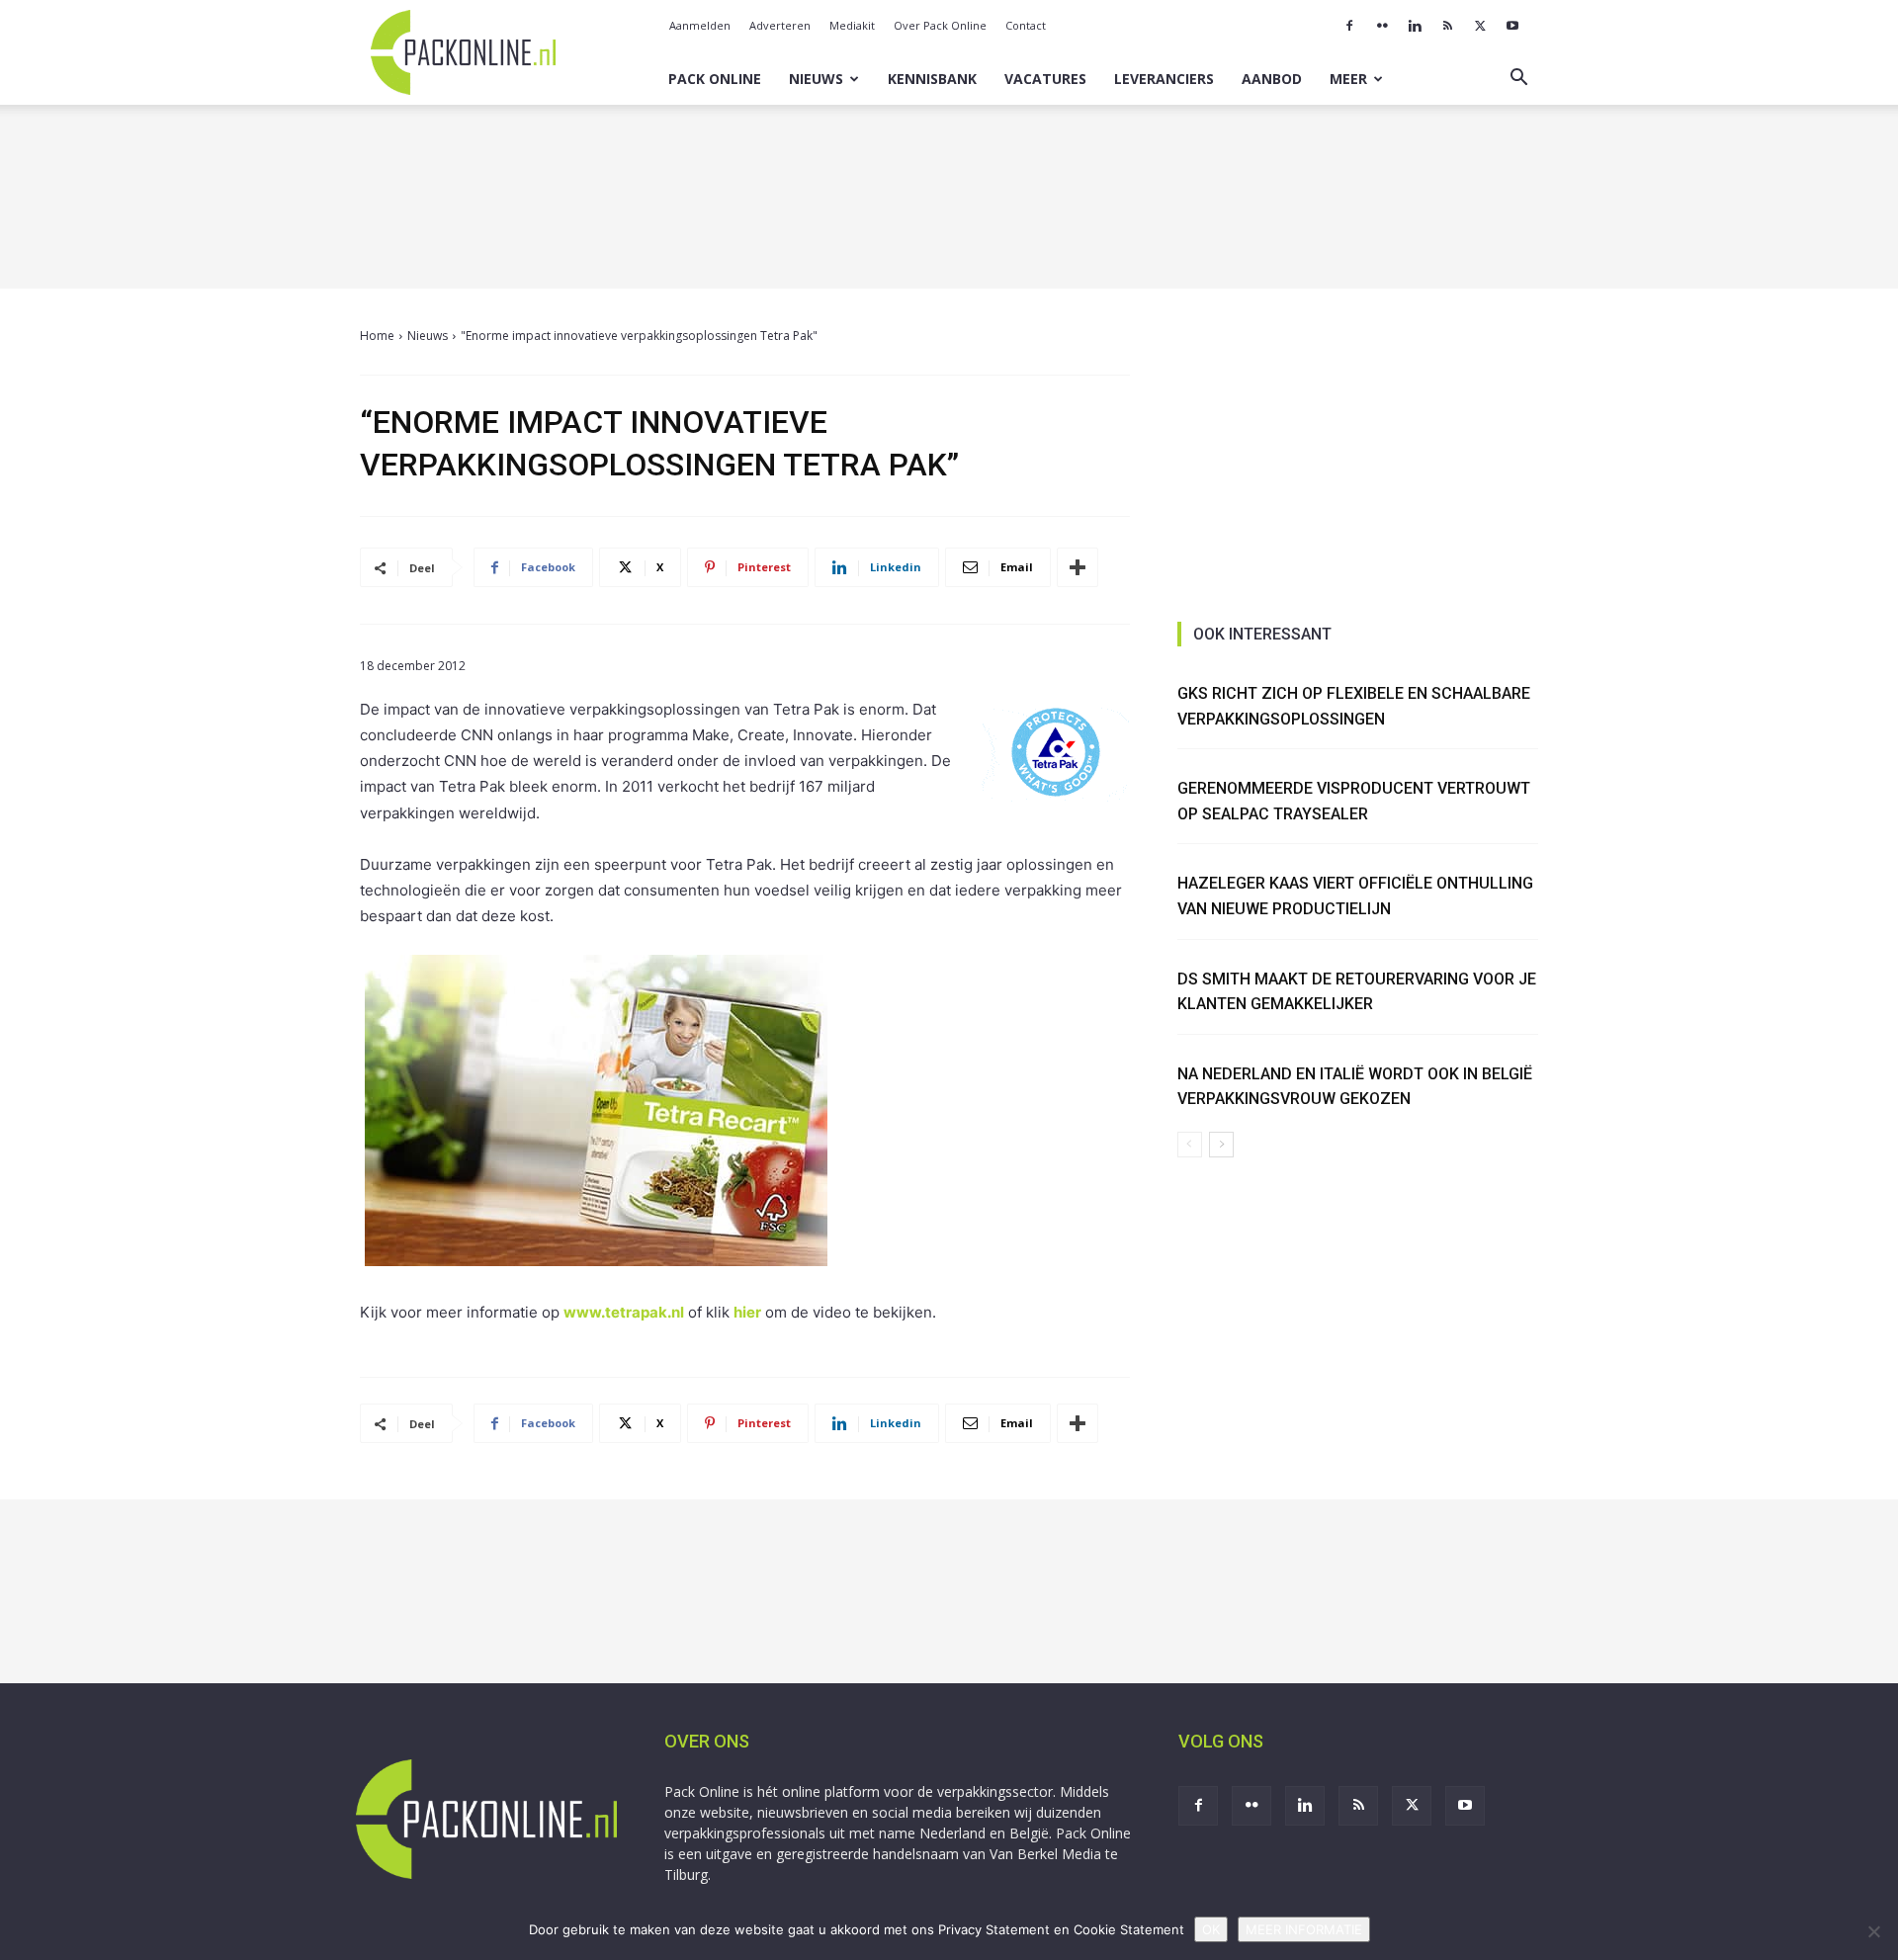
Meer (1348, 79)
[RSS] (1447, 26)
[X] (1480, 26)
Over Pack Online (940, 25)
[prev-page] (1190, 1145)
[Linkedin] (1415, 26)
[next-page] (1221, 1145)
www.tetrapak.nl (624, 1312)
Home (377, 336)
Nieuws (816, 79)
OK (1211, 1929)
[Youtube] (1512, 26)
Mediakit (852, 25)
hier (747, 1312)
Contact (1026, 25)
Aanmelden (700, 25)
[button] (1518, 80)
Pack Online (715, 79)
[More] (1078, 567)
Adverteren (780, 25)
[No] (1873, 1931)
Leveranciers (1164, 79)
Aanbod (1272, 79)
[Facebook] (1349, 26)
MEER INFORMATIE (1304, 1929)
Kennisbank (932, 79)
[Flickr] (1382, 26)
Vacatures (1045, 79)
